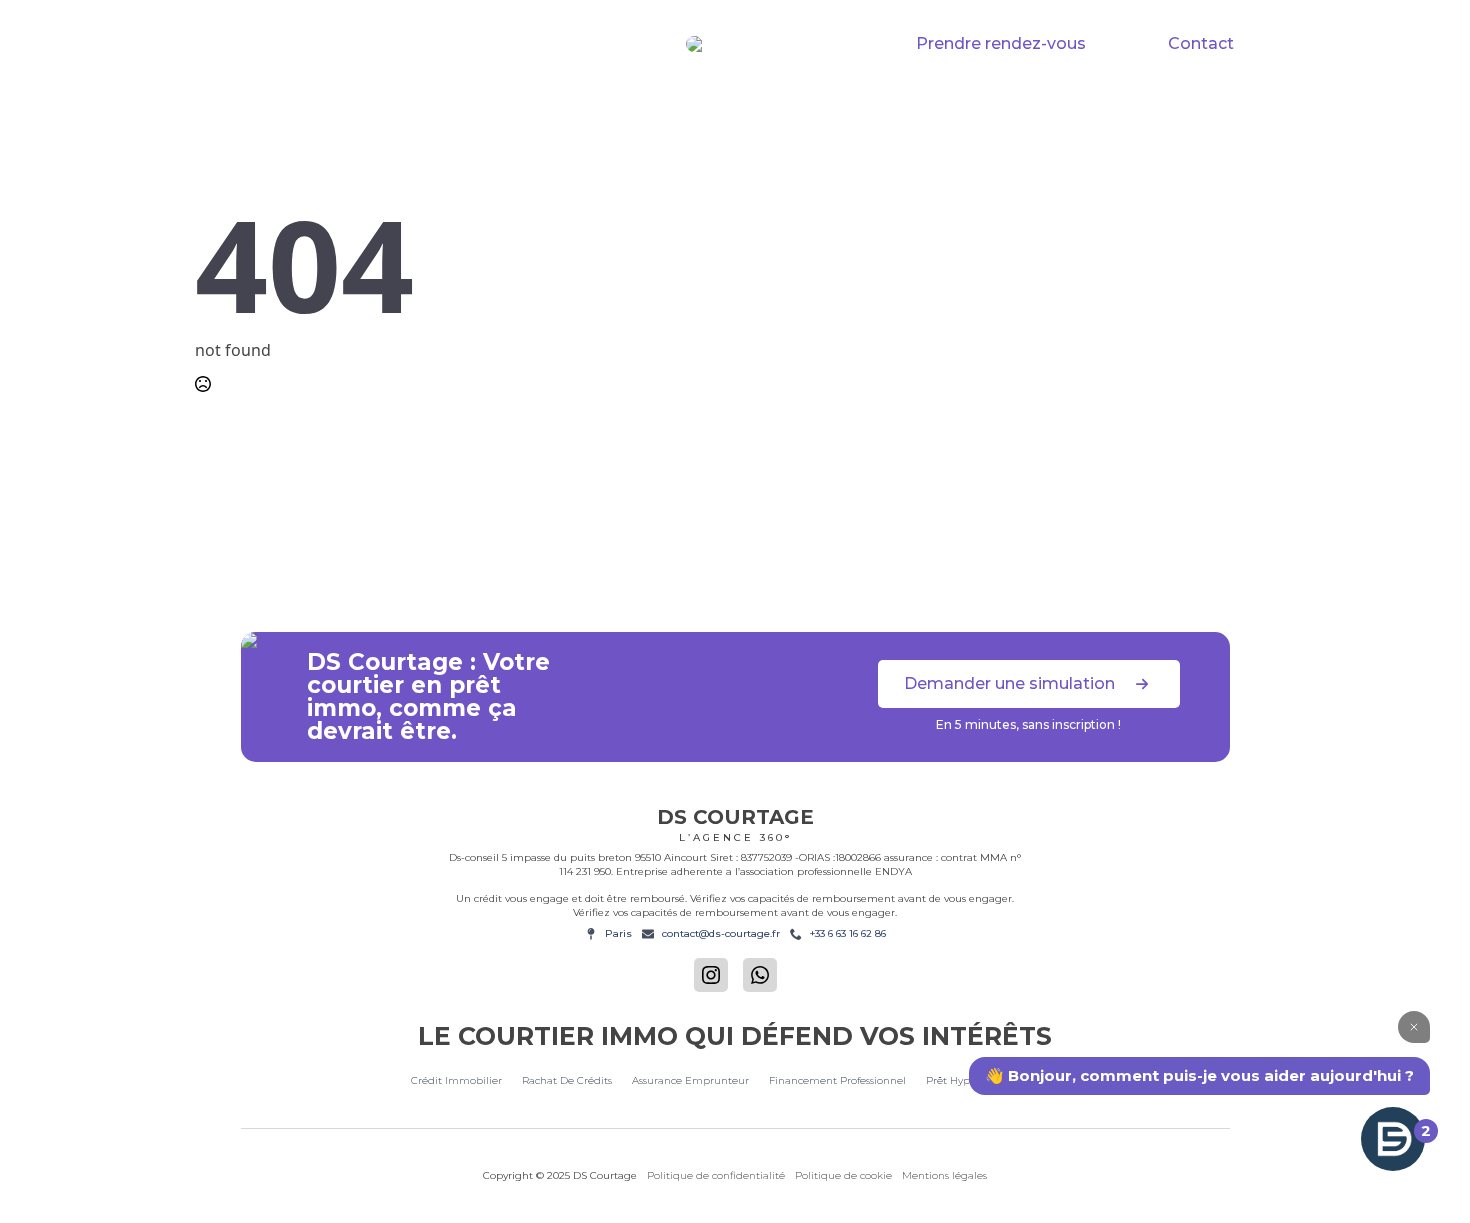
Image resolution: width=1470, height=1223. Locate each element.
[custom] (760, 975)
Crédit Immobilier (370, 108)
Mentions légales (944, 1175)
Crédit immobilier (456, 1080)
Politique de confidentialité (716, 1175)
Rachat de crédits (545, 108)
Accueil (233, 108)
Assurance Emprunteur (743, 108)
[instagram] (711, 975)
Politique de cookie (843, 1175)
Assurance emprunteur (690, 1080)
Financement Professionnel (979, 108)
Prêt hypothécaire (1195, 108)
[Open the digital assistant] (1393, 1139)
